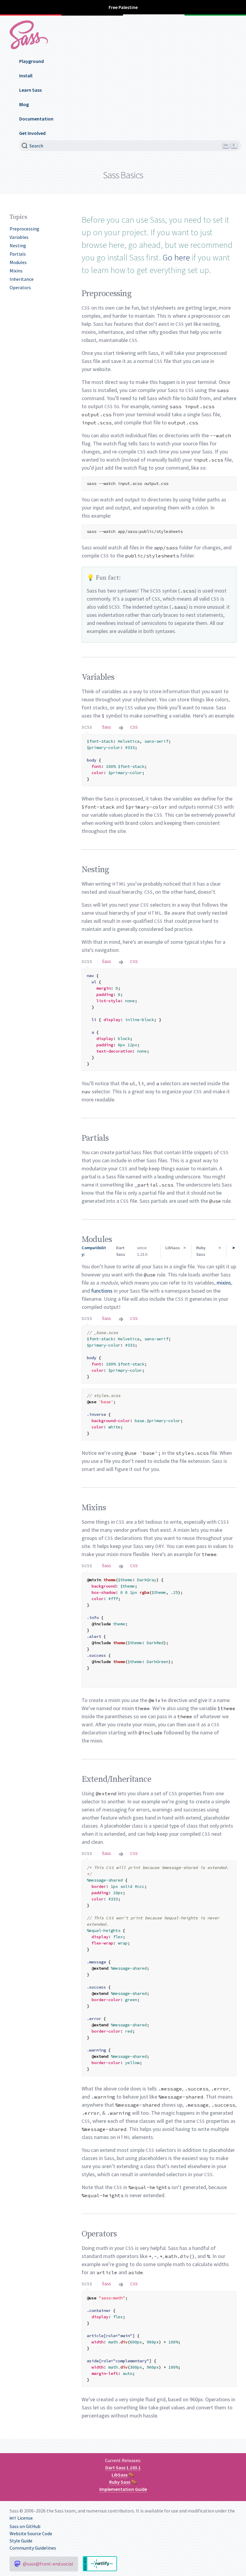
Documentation (36, 119)
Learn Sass (30, 90)
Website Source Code (31, 2533)
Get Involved (32, 133)
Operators (20, 287)
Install (26, 76)
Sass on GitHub (25, 2526)
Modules (18, 262)
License (21, 2518)
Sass (106, 727)
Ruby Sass (120, 2482)
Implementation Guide (123, 2489)
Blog (24, 104)
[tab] (87, 727)
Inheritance (22, 279)
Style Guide (21, 2541)
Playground (31, 61)
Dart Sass (115, 2468)
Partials (18, 254)
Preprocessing (24, 229)
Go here (176, 257)
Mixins (16, 271)
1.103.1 (133, 2468)
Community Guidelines (33, 2548)
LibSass (120, 2475)
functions (102, 1291)
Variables (19, 237)
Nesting (18, 245)
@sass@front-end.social (48, 2564)
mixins (224, 1283)
